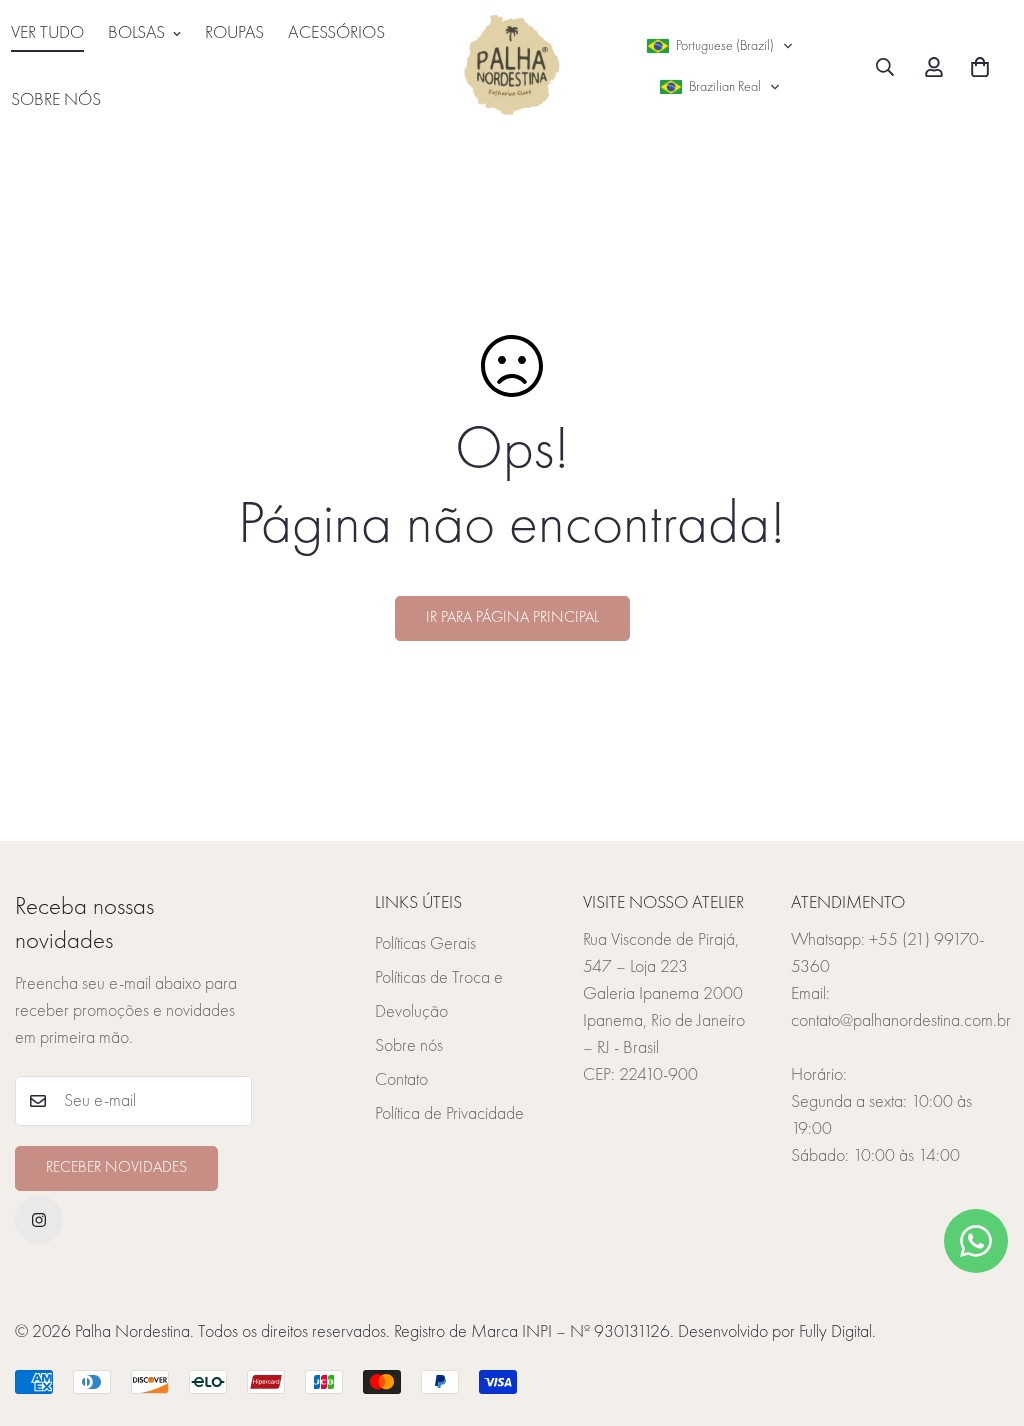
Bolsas (136, 33)
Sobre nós (409, 1046)
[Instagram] (39, 1220)
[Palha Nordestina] (512, 67)
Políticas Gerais (425, 944)
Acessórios (336, 33)
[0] (980, 67)
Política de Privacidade (449, 1114)
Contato (401, 1080)
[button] (720, 46)
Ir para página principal (512, 618)
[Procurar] (885, 67)
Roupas (234, 33)
